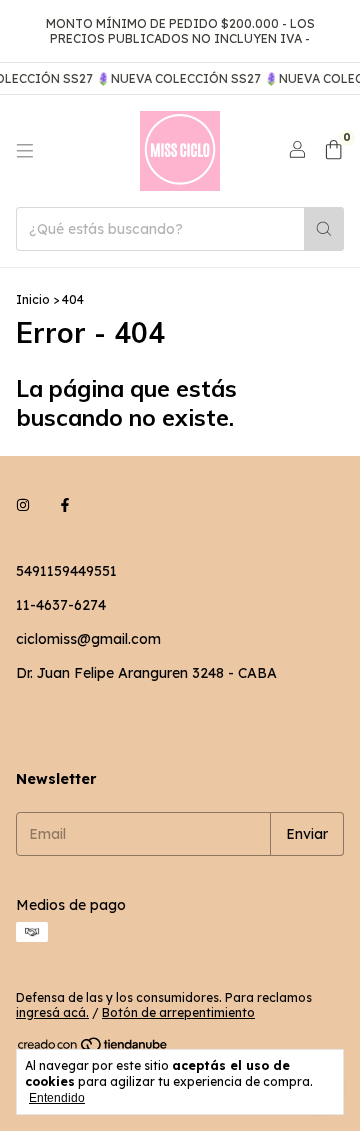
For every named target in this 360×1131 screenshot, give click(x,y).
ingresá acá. (52, 1012)
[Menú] (25, 151)
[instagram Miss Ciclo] (23, 505)
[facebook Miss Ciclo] (65, 505)
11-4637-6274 (61, 605)
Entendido (57, 1098)
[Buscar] (324, 229)
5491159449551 (66, 571)
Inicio (33, 299)
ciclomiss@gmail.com (88, 639)
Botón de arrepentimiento (178, 1012)
